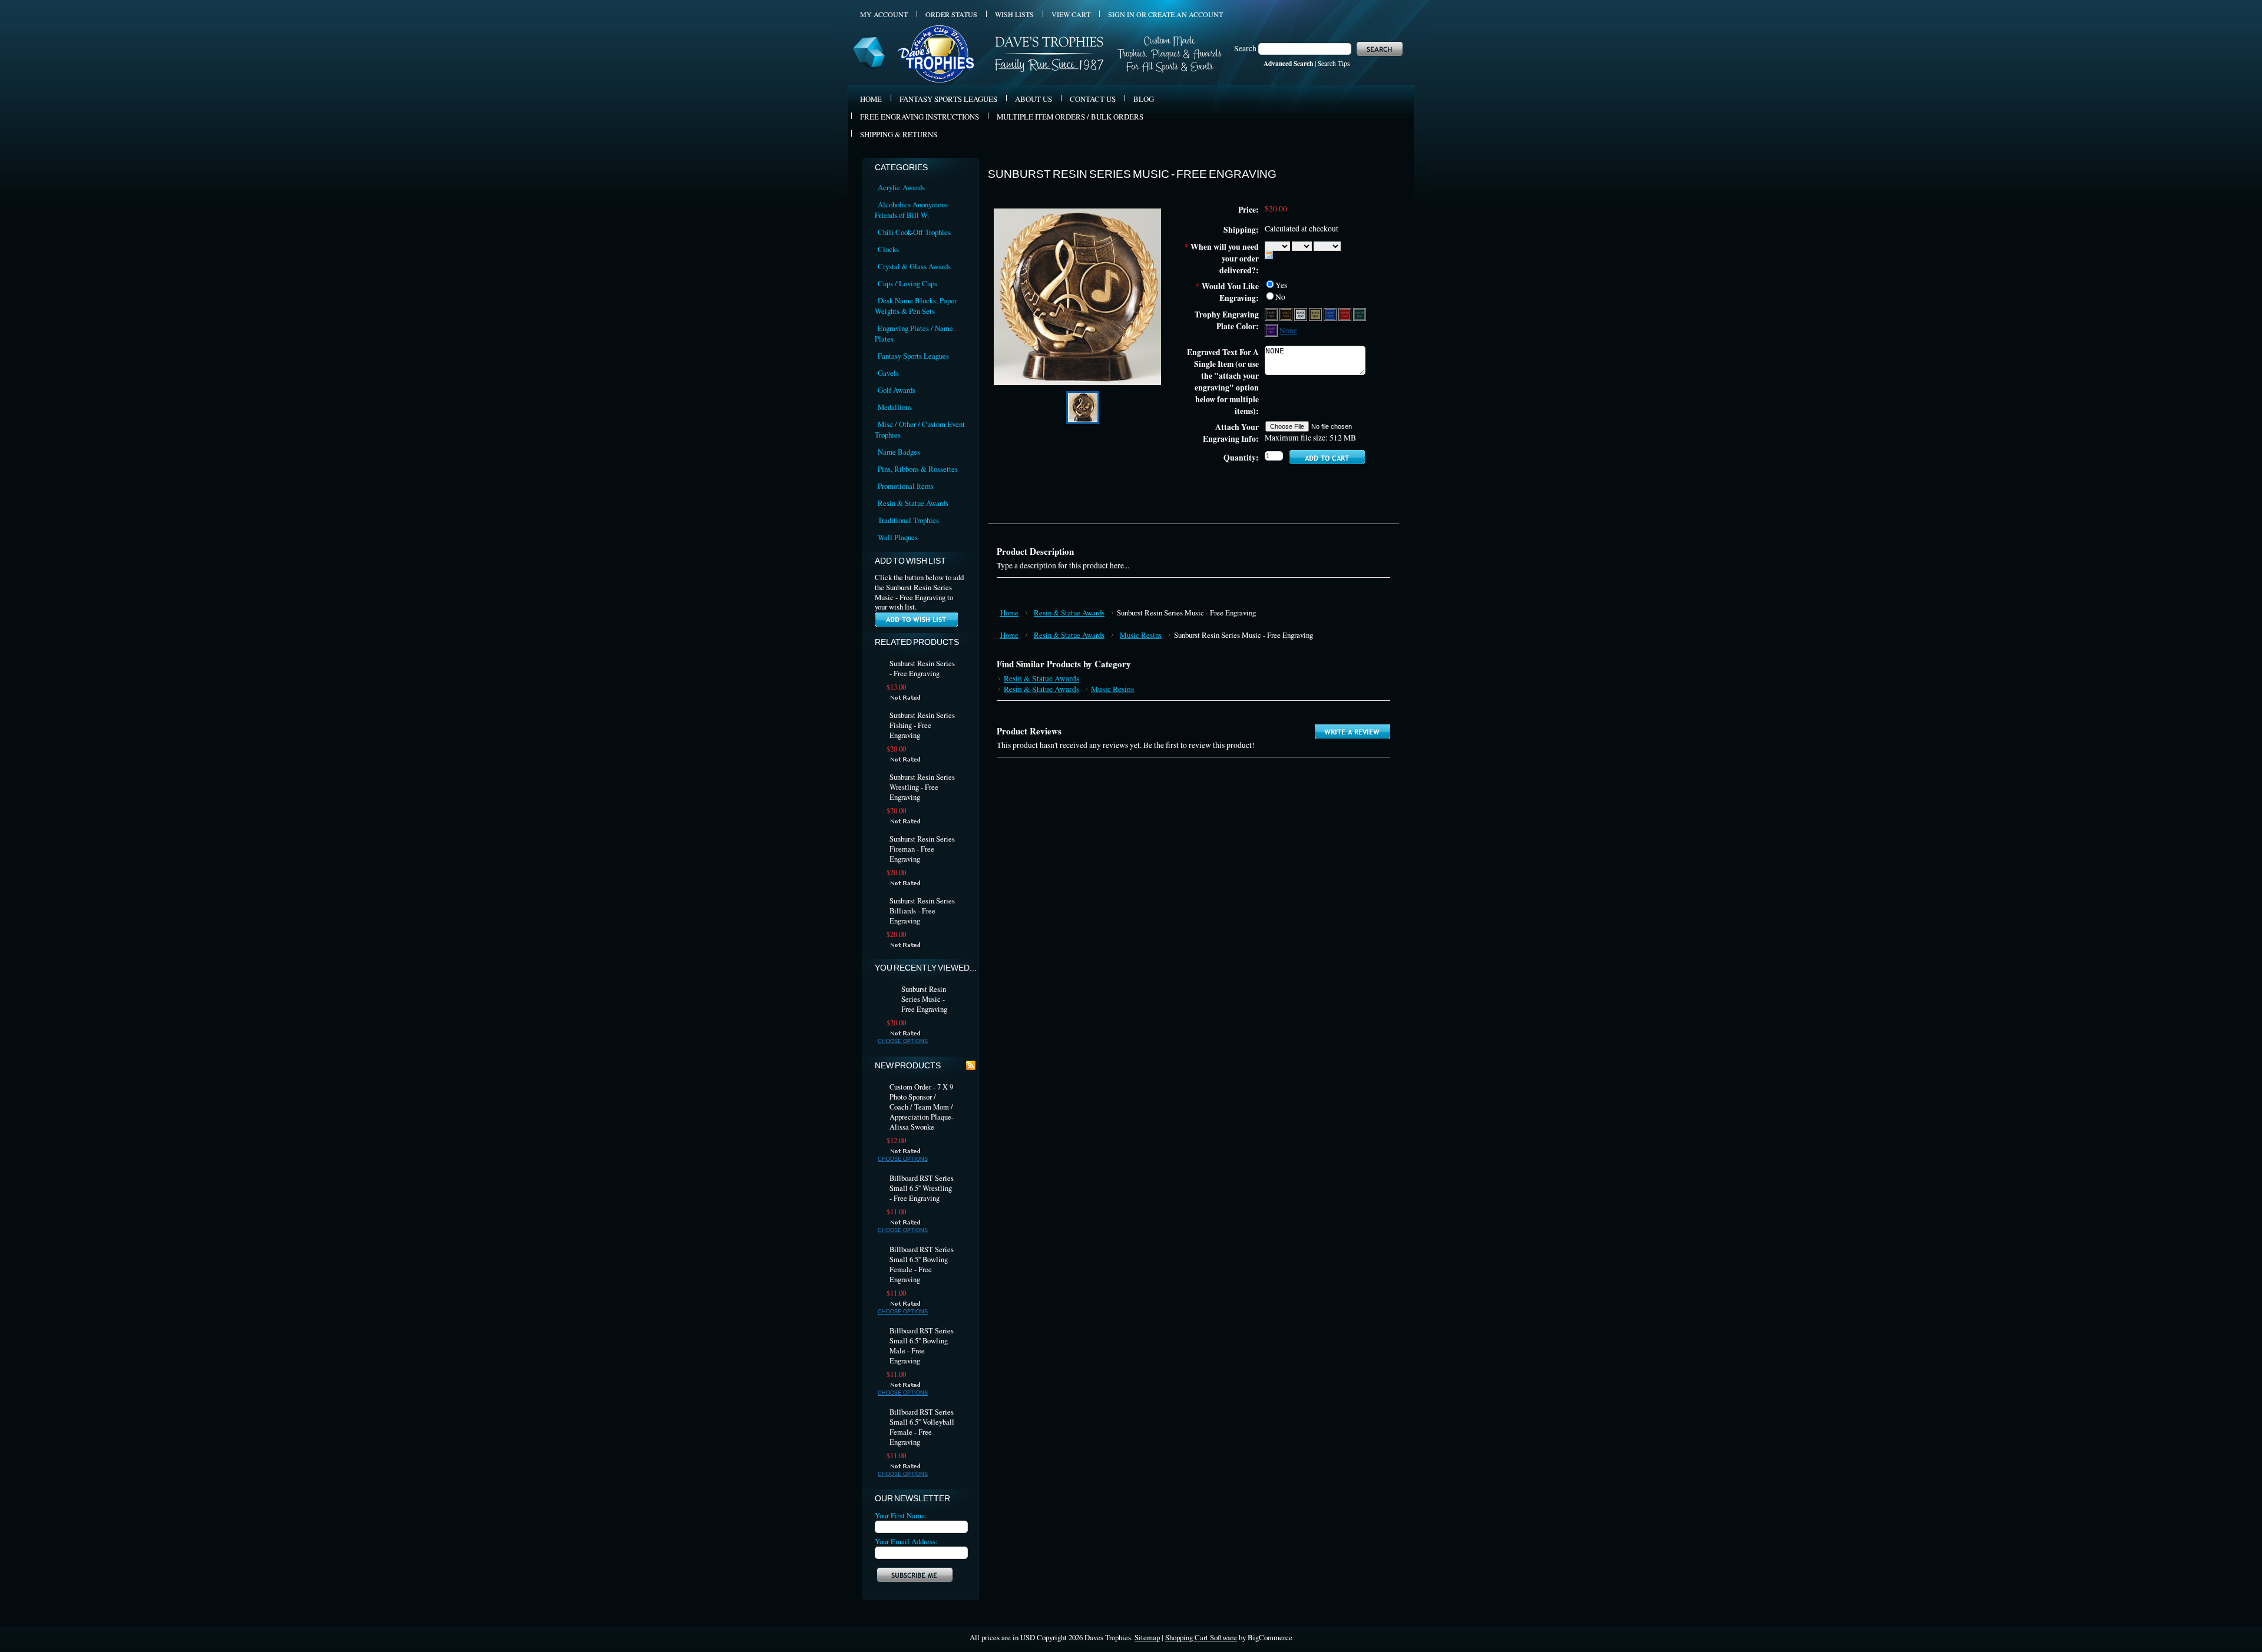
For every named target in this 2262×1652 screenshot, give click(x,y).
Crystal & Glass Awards (914, 266)
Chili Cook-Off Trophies (914, 232)
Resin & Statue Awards (913, 503)
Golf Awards (897, 390)
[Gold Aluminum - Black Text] (1316, 314)
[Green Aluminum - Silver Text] (1360, 314)
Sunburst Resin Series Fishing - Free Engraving (922, 725)
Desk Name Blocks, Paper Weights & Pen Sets (916, 306)
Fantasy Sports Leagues (913, 356)
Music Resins (1141, 635)
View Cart (1071, 14)
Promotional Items (906, 486)
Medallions (895, 407)
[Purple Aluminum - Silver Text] (1272, 330)
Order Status (951, 14)
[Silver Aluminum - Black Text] (1302, 314)
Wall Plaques (898, 537)
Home (1009, 613)
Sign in (1121, 14)
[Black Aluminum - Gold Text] (1287, 314)
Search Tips (1334, 63)
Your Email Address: (906, 1541)
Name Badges (899, 452)
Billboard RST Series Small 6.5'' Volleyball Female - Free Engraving (922, 1427)
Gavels (888, 373)
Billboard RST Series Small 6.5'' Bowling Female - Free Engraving (922, 1264)
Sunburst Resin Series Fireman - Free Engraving (922, 849)
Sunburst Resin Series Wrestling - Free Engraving (922, 787)
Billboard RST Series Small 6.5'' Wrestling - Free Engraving (922, 1188)
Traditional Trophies (908, 520)
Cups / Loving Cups (907, 283)
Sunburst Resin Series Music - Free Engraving (924, 999)
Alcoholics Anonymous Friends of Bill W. (911, 210)
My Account (884, 14)
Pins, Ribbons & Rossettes (918, 469)
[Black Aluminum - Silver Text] (1272, 314)
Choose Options (903, 1041)
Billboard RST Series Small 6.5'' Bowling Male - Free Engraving (922, 1346)
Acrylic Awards (901, 187)
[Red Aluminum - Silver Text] (1346, 314)
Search (1245, 48)
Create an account (1185, 14)
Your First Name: (901, 1515)
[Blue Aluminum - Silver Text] (1331, 314)
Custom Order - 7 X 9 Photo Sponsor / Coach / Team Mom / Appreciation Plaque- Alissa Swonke (922, 1107)
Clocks (888, 249)
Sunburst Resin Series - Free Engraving (922, 668)
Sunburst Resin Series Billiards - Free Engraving (922, 911)
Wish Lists (1014, 14)
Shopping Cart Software (1201, 1637)
